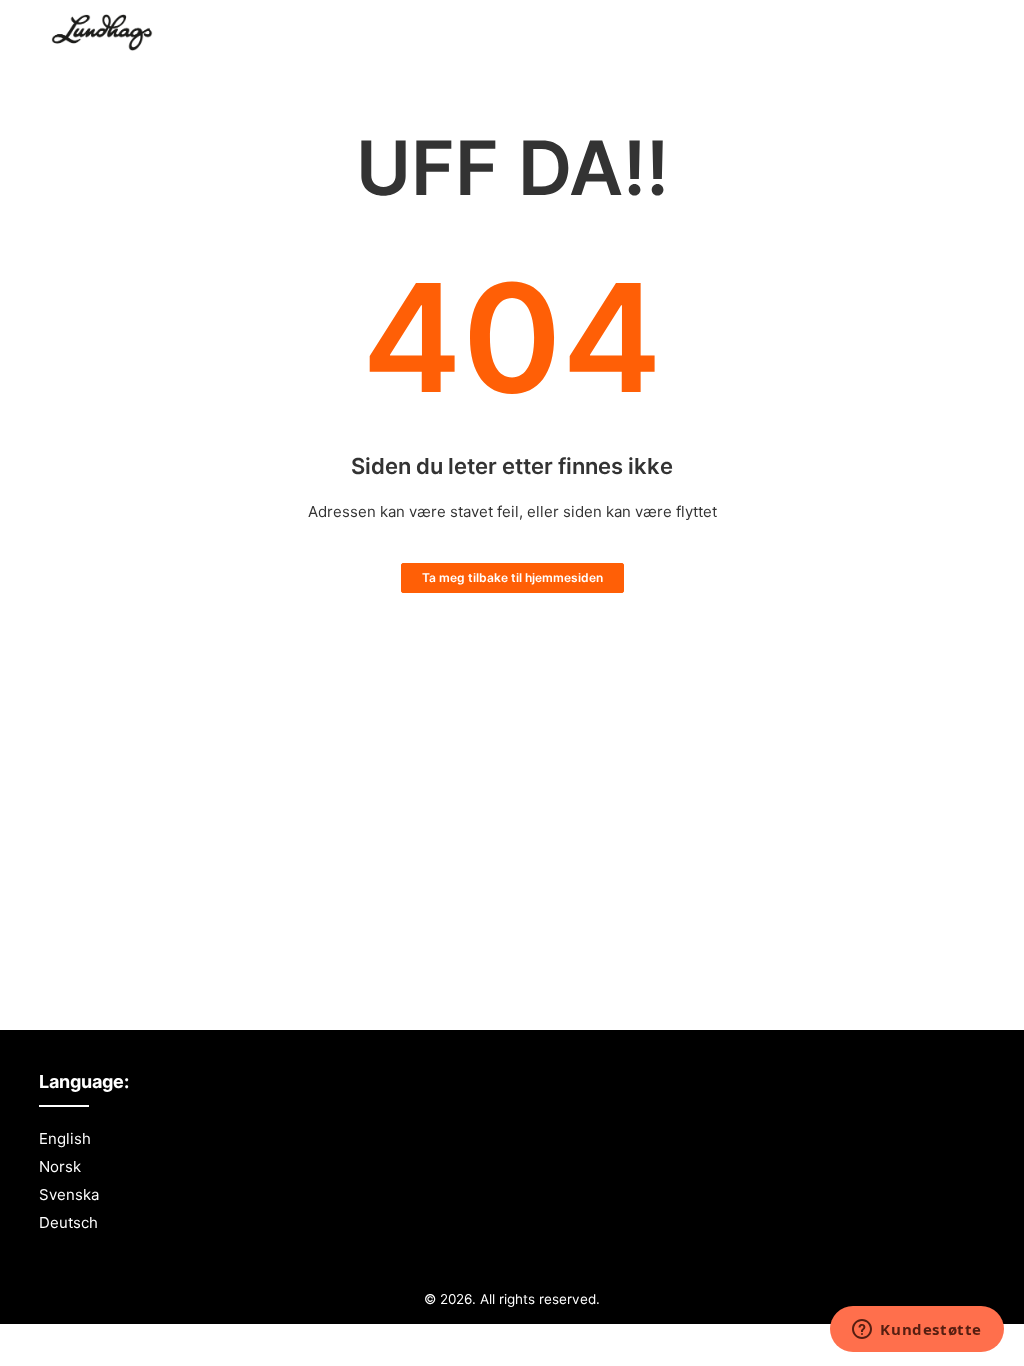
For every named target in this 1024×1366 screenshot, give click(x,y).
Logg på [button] (935, 34)
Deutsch (68, 1222)
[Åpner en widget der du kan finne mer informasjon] (917, 1331)
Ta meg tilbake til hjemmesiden (512, 577)
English (65, 1138)
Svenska (69, 1194)
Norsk (60, 1166)
